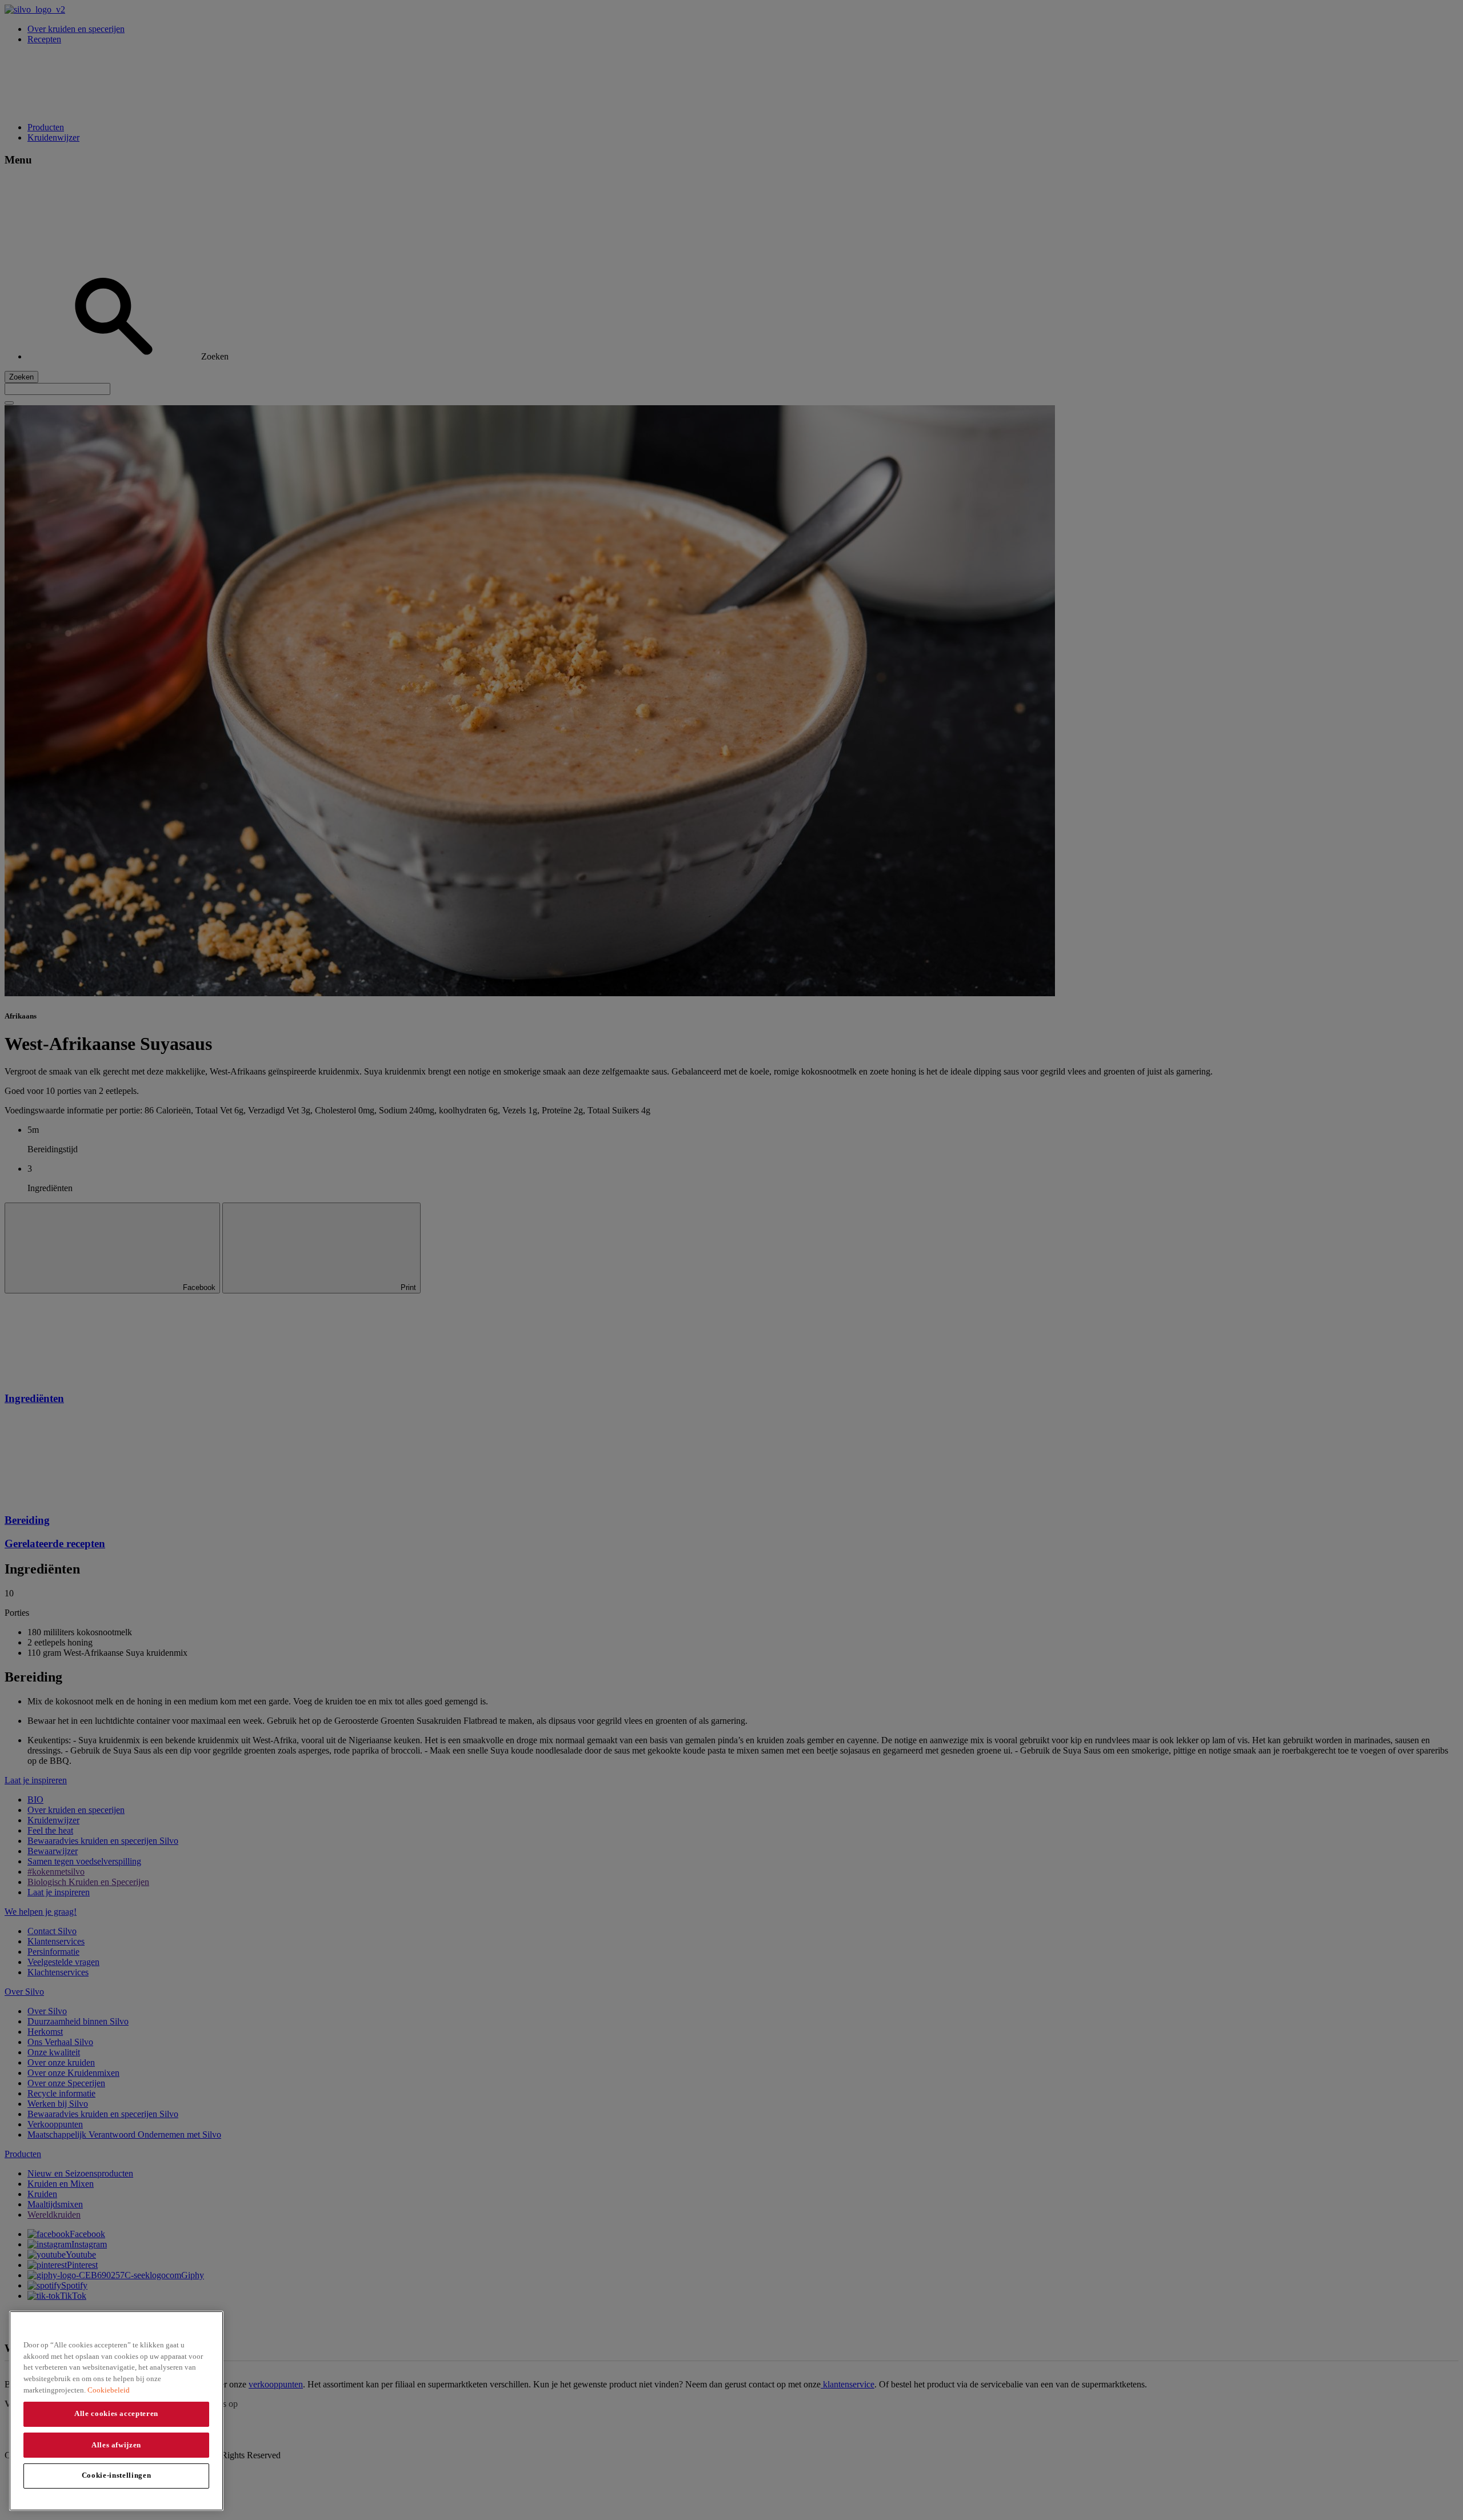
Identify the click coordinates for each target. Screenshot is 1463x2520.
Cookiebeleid (109, 2389)
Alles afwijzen (116, 2444)
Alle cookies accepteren (116, 2413)
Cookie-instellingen (116, 2475)
